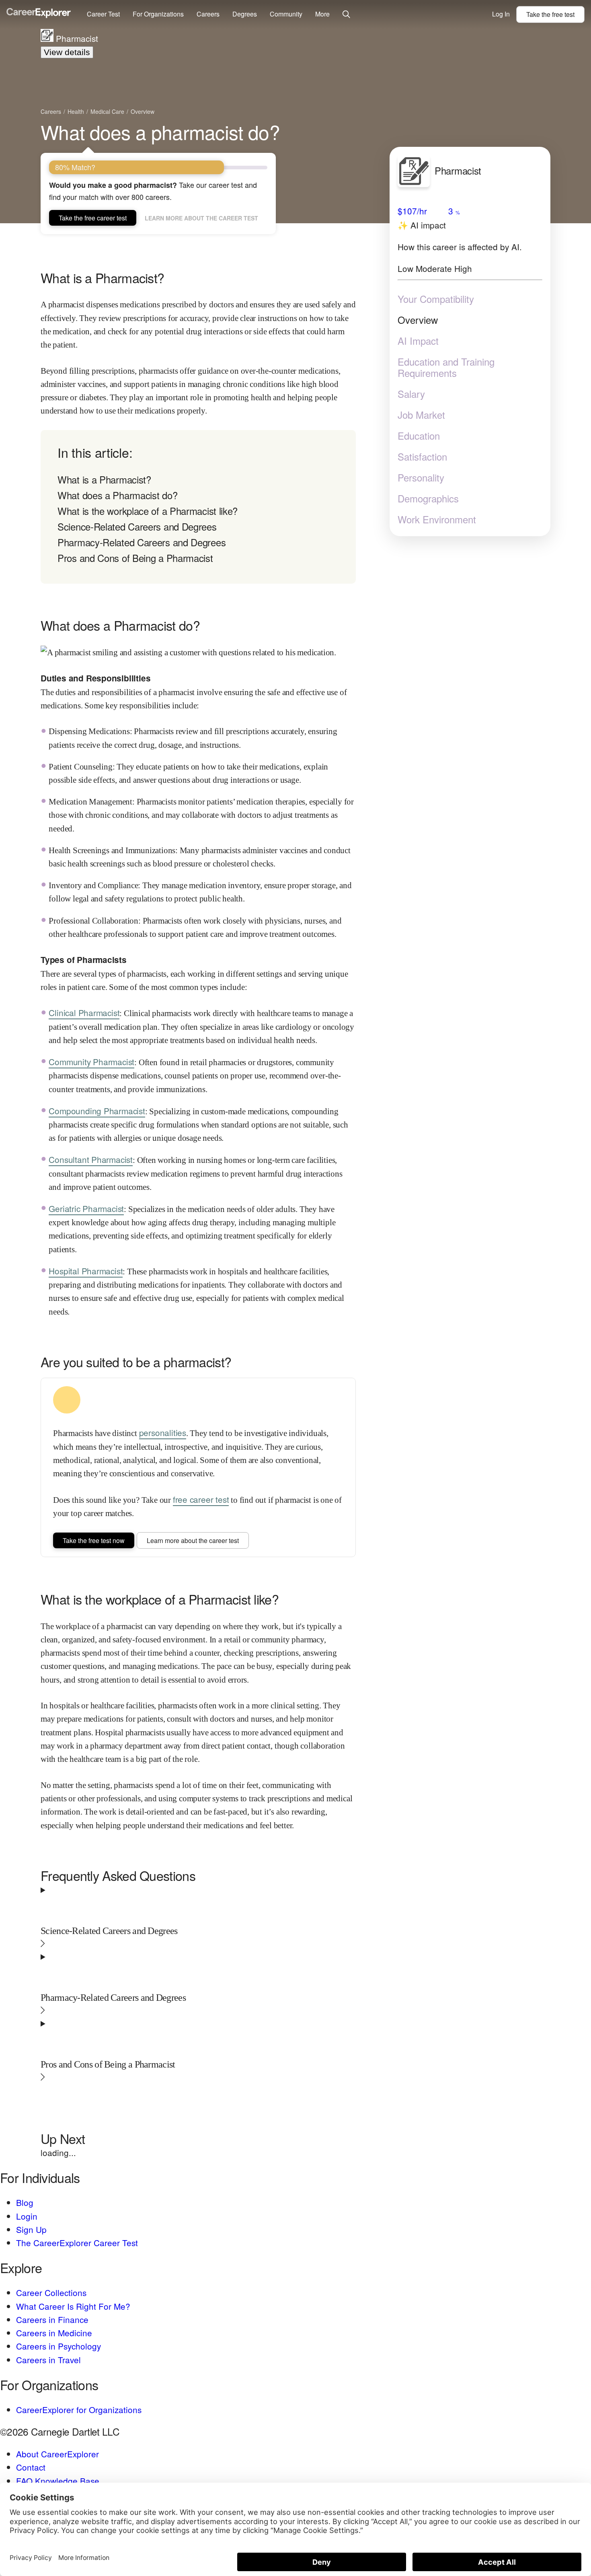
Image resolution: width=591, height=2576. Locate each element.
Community (286, 14)
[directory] (198, 507)
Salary (411, 394)
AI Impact (418, 341)
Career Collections (51, 2292)
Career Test (103, 14)
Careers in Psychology (58, 2346)
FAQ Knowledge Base (58, 2481)
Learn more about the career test (201, 218)
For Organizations (158, 14)
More (322, 14)
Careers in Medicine (54, 2333)
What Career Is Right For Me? (73, 2306)
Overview (418, 320)
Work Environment (437, 519)
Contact (31, 2467)
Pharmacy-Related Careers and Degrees (142, 542)
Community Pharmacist (91, 1062)
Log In (501, 14)
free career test (201, 1499)
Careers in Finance (52, 2319)
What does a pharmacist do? (160, 132)
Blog (25, 2202)
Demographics (428, 498)
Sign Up (31, 2229)
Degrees (245, 14)
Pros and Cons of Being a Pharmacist (135, 558)
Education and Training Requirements (446, 367)
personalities (163, 1432)
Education (419, 436)
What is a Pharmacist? (104, 479)
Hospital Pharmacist (86, 1271)
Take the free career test (93, 218)
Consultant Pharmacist (91, 1159)
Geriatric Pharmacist (86, 1208)
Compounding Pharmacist (97, 1111)
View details (67, 52)
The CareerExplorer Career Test (77, 2243)
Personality (421, 477)
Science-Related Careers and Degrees (137, 526)
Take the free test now (94, 1540)
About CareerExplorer (57, 2454)
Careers (208, 14)
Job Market (421, 415)
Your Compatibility (436, 299)
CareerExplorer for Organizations (79, 2409)
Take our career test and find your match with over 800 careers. (153, 191)
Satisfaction (422, 457)
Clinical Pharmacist (84, 1012)
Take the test (550, 14)
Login (27, 2216)
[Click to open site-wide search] (346, 15)
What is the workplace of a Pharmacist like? (148, 511)
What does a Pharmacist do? (117, 495)
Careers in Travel (48, 2360)
